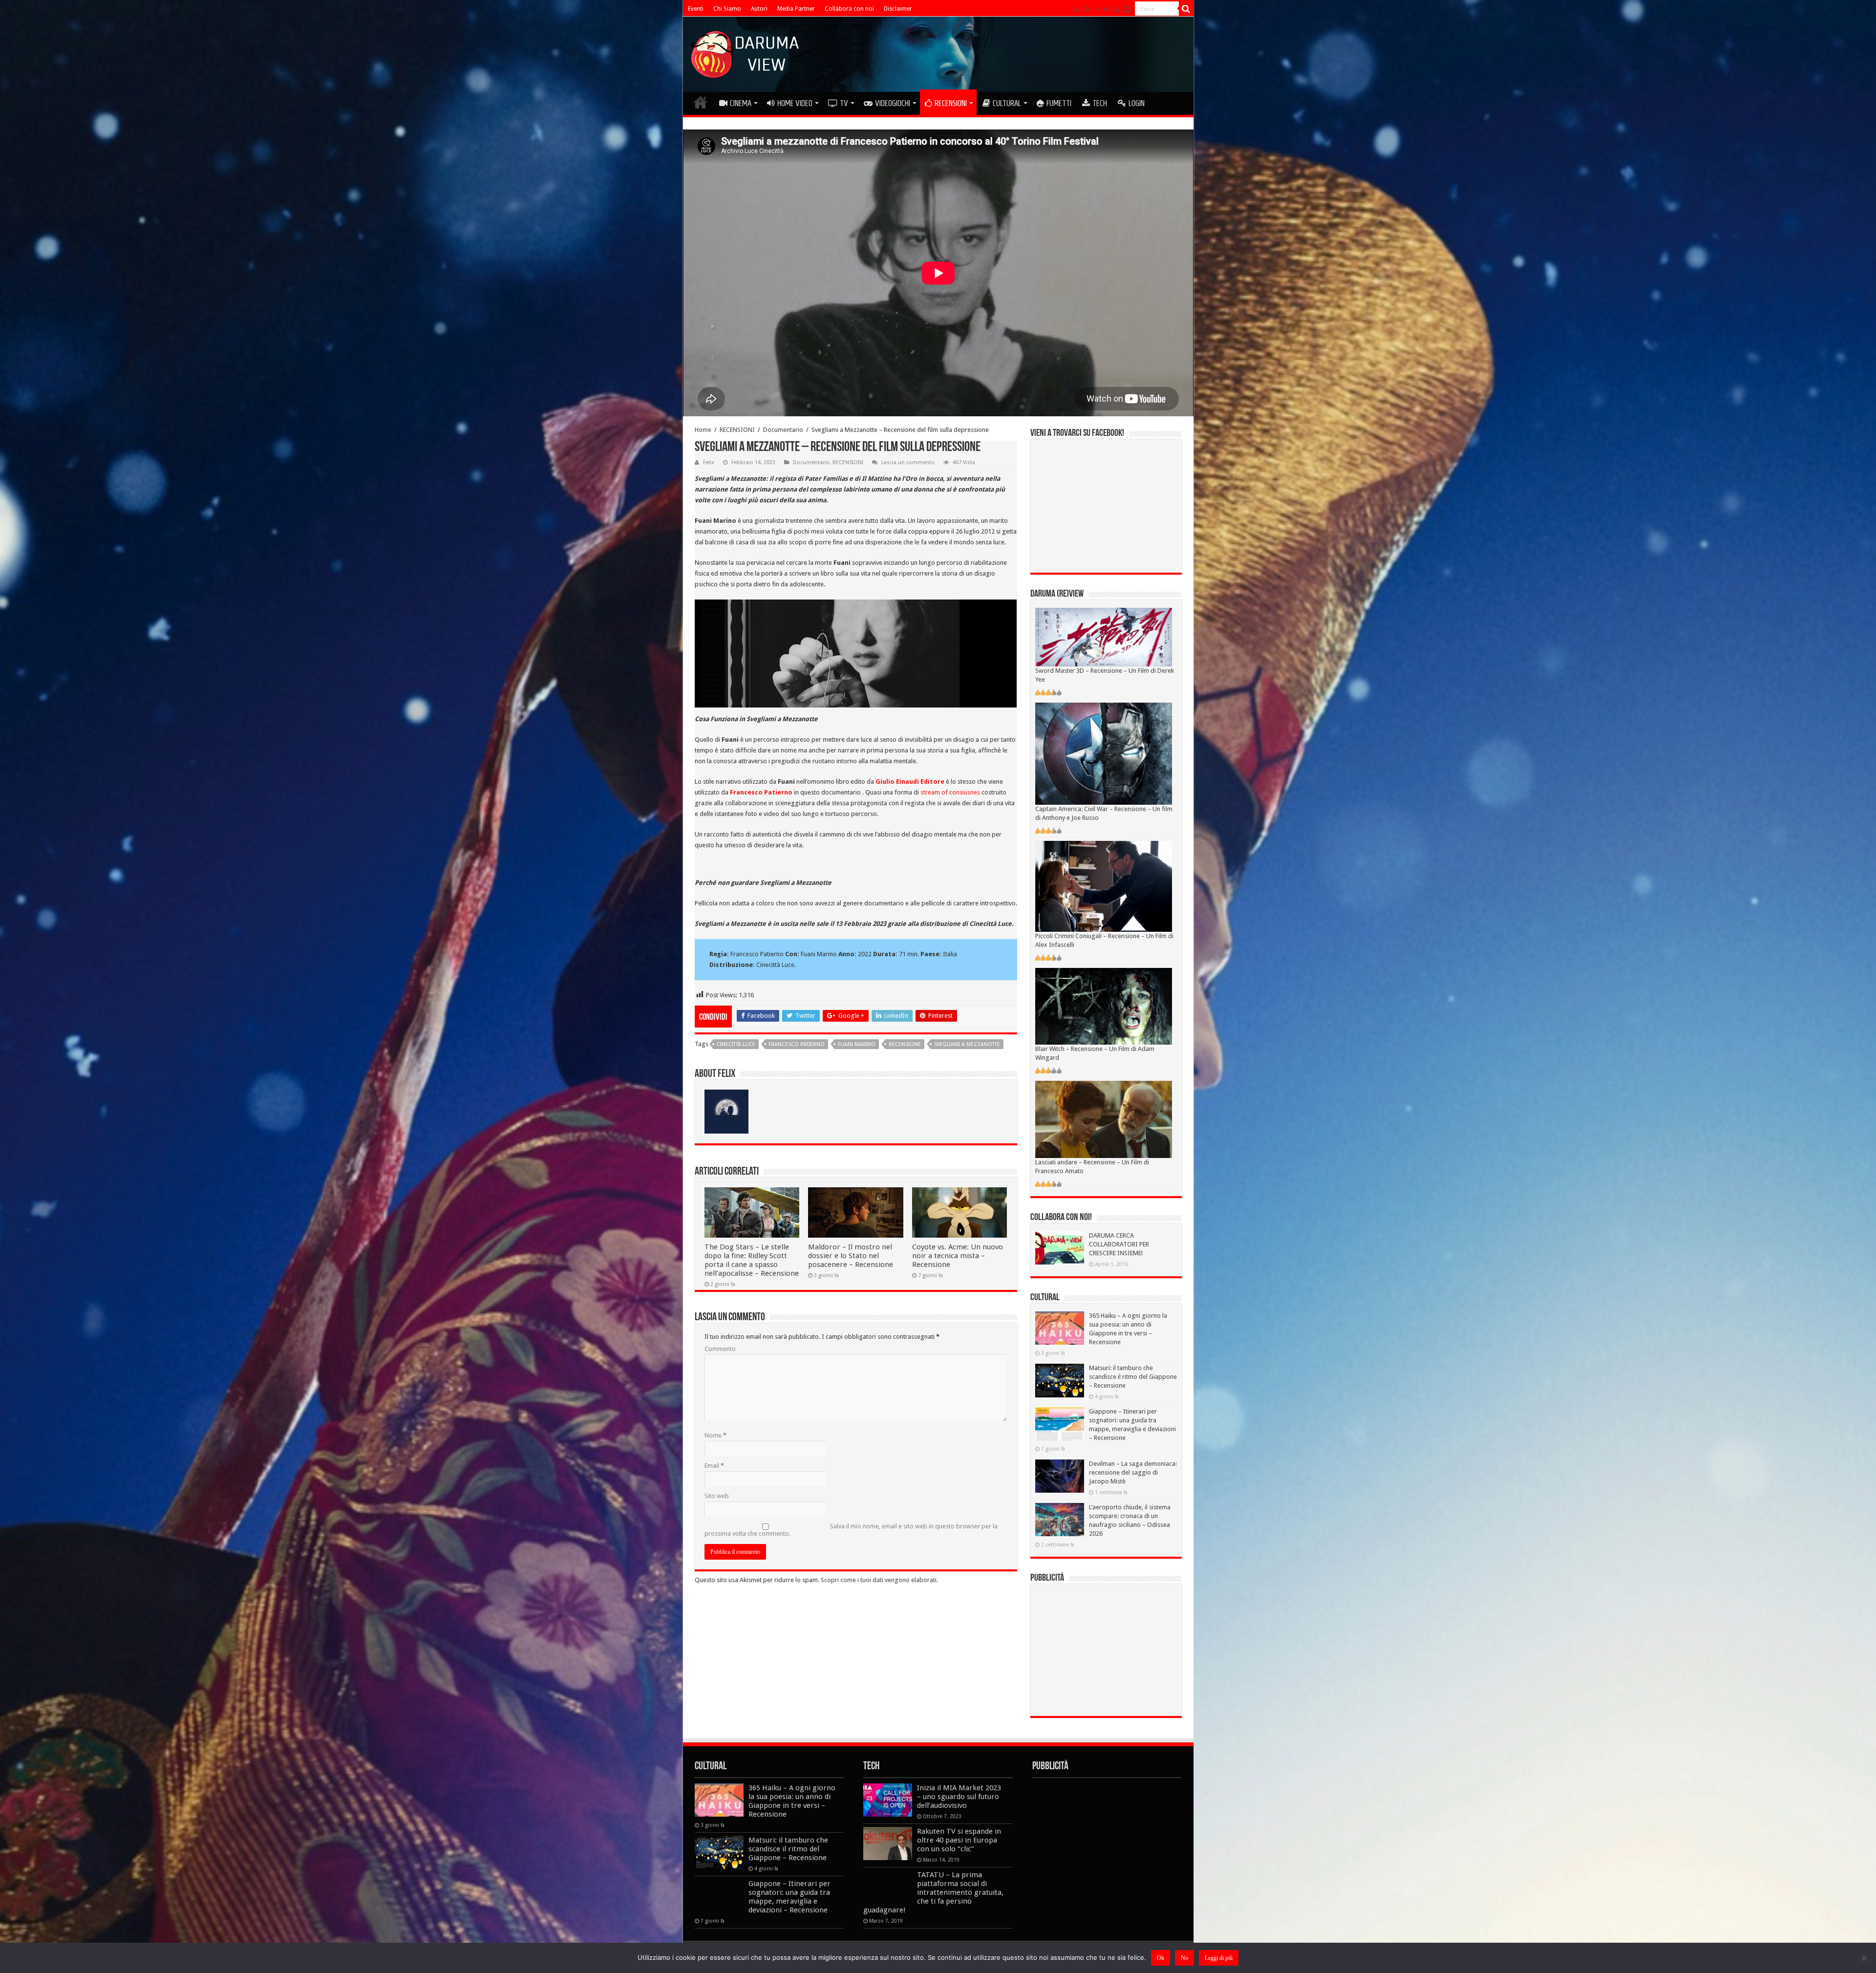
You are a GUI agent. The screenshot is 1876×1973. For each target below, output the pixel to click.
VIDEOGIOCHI (893, 103)
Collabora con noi (849, 9)
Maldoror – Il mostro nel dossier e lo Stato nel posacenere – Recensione (851, 1256)
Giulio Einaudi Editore (910, 782)
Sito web (717, 1496)
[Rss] (1077, 9)
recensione (905, 1044)
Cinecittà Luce (736, 1044)
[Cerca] (1186, 9)
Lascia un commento (908, 462)
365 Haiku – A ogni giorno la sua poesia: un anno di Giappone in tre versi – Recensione (792, 1801)
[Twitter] (1107, 9)
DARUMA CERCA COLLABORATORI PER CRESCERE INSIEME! (1119, 1244)
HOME (701, 102)
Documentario (783, 430)
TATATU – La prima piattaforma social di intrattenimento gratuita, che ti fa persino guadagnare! (933, 1892)
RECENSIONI (951, 103)
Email (714, 1466)
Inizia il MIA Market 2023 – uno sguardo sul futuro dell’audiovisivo (959, 1797)
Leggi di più (1219, 1958)
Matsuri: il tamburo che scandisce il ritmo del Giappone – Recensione (1133, 1377)
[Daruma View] (746, 52)
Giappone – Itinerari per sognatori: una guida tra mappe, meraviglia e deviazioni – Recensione (789, 1897)
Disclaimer (898, 9)
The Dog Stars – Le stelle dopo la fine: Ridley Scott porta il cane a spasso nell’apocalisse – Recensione (752, 1260)
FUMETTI (1059, 103)
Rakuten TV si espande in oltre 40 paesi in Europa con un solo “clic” (959, 1840)
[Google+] (1087, 9)
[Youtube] (1117, 9)
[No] (1864, 1958)
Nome (715, 1435)
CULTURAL (1007, 103)
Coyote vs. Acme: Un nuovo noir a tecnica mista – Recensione (958, 1256)
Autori (759, 9)
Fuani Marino (857, 1044)
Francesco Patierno (761, 792)
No (1184, 1958)
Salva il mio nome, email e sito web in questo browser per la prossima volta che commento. (851, 1530)
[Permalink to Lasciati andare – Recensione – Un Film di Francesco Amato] (1104, 1119)
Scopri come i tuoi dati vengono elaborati (879, 1580)
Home (703, 430)
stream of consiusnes (950, 792)
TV (844, 103)
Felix (709, 462)
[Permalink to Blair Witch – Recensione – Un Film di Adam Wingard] (1104, 1006)
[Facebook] (1098, 9)
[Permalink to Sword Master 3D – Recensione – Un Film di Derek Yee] (1104, 637)
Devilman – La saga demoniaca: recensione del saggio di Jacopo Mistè (1133, 1472)
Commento (720, 1349)
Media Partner (796, 9)
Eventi (696, 9)
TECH (1100, 103)
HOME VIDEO (795, 103)
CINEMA (741, 103)
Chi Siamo (727, 9)
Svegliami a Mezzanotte (967, 1044)
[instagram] (1127, 9)
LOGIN (1137, 103)
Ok (1161, 1958)
